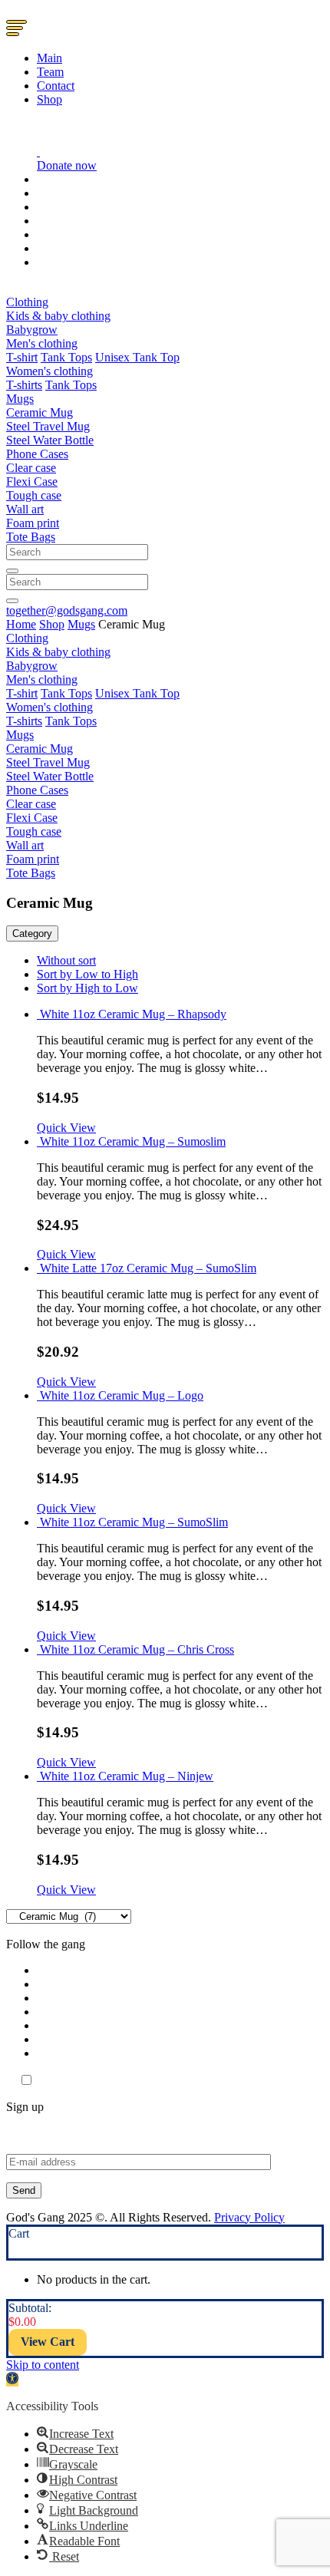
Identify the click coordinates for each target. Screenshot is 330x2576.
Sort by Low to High (87, 974)
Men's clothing (42, 343)
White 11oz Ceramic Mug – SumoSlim (134, 1522)
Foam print (33, 523)
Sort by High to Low (87, 988)
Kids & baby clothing (58, 316)
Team (50, 72)
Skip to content (43, 2365)
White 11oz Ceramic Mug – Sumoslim (133, 1141)
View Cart (48, 2342)
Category (32, 933)
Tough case (34, 495)
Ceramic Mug (40, 412)
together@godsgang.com (67, 610)
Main (49, 58)
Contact (56, 86)
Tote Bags (31, 537)
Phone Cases (37, 454)
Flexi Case (32, 482)
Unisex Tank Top (137, 357)
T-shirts (24, 385)
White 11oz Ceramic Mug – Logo (122, 1395)
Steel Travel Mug (48, 426)
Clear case (31, 468)
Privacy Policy (249, 2217)
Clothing (27, 302)
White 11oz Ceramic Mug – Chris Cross (137, 1649)
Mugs (20, 399)
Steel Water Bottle (50, 440)
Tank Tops (66, 357)
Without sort (66, 960)
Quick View (66, 1128)
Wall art (25, 509)
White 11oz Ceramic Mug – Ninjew (127, 1776)
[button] (12, 2380)
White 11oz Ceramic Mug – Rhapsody (133, 1014)
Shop (49, 99)
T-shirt (22, 357)
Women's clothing (49, 371)
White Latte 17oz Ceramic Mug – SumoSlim (148, 1268)
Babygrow (32, 330)
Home (21, 624)
